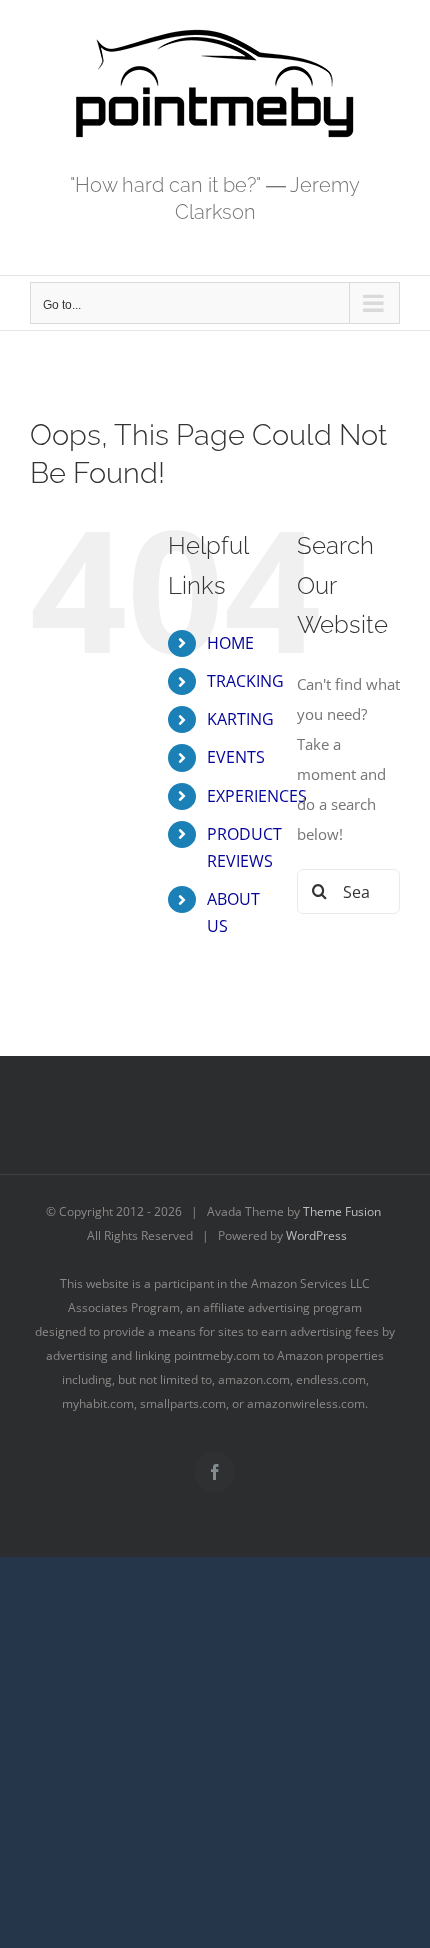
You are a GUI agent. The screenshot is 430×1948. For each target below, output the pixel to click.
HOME (230, 643)
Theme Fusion (342, 1211)
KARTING (240, 719)
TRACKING (245, 681)
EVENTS (236, 757)
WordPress (316, 1235)
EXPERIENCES (257, 796)
